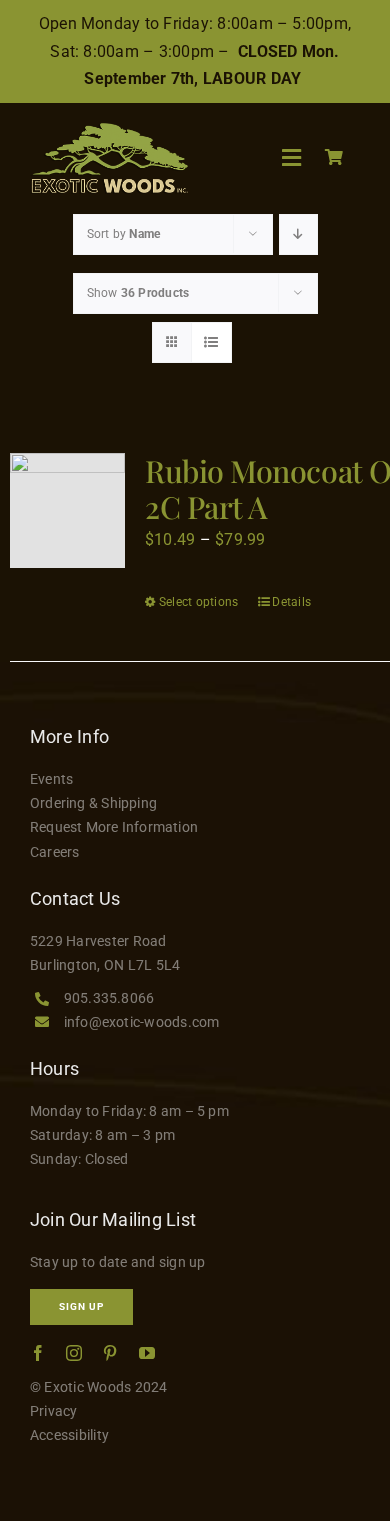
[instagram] (74, 1353)
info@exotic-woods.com (142, 1022)
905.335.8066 (109, 998)
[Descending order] (298, 234)
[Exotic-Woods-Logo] (109, 130)
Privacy (54, 1411)
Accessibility (69, 1435)
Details (291, 602)
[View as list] (211, 342)
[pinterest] (110, 1353)
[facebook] (38, 1353)
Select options (198, 602)
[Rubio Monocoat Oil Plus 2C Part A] (67, 510)
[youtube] (147, 1353)
